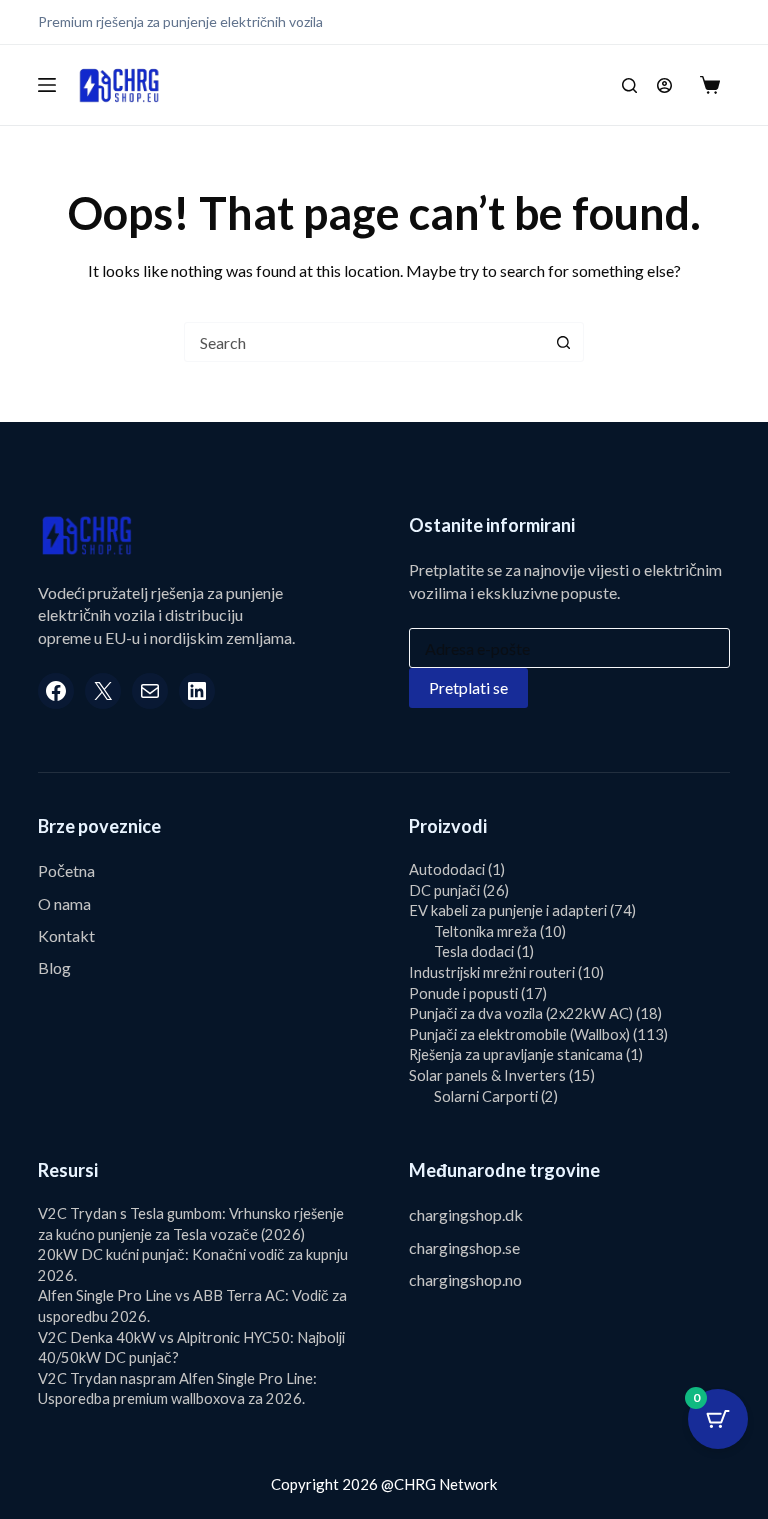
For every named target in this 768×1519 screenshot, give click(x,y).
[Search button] (563, 342)
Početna (66, 870)
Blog (54, 967)
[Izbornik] (47, 85)
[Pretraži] (629, 85)
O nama (64, 903)
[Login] (664, 85)
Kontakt (66, 935)
